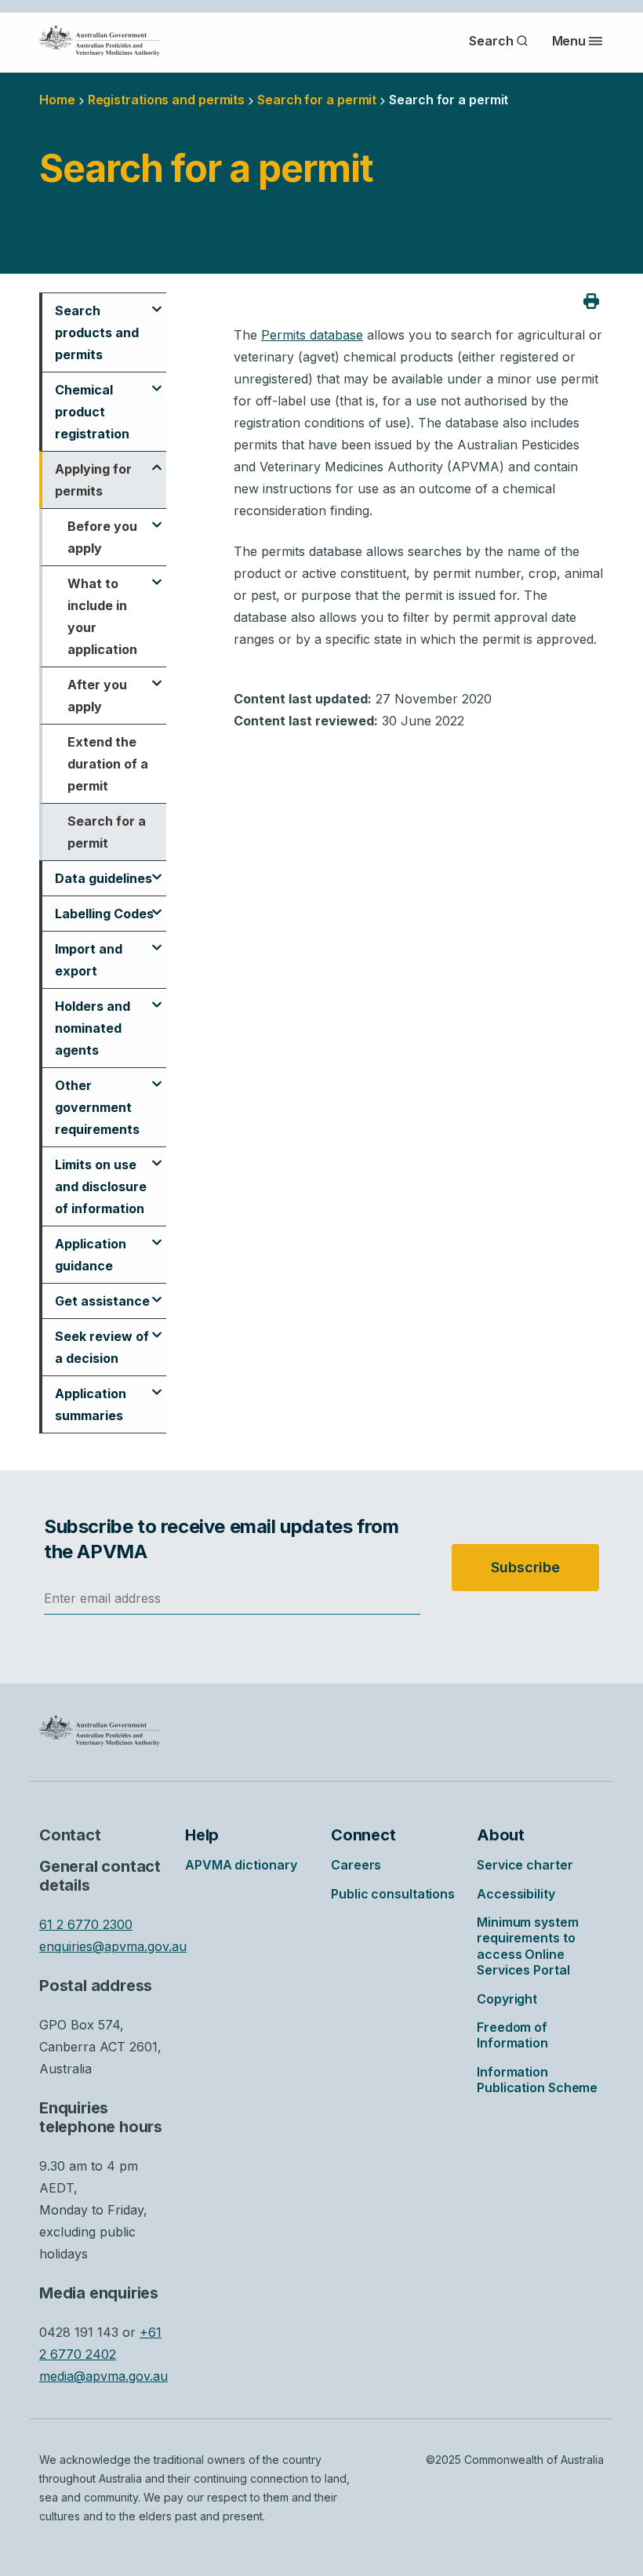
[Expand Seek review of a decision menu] (157, 1328)
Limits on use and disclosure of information (101, 1186)
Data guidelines (104, 878)
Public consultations (393, 1894)
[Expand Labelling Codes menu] (157, 905)
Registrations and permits (167, 100)
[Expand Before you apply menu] (157, 518)
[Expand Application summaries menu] (157, 1385)
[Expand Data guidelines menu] (157, 870)
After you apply (97, 696)
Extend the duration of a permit (108, 764)
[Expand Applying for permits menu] (157, 460)
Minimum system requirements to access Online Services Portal (528, 1946)
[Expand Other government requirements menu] (157, 1077)
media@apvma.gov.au (104, 2376)
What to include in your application (102, 616)
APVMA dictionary (241, 1865)
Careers (356, 1865)
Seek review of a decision (102, 1347)
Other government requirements (97, 1107)
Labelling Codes (104, 914)
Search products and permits (97, 332)
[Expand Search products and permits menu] (157, 302)
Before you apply (102, 537)
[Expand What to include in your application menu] (157, 575)
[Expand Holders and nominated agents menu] (157, 997)
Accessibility (516, 1894)
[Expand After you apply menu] (157, 676)
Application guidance (91, 1255)
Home (57, 100)
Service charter (525, 1865)
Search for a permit (107, 832)
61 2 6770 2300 (86, 1924)
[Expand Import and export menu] (157, 940)
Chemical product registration (92, 412)
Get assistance (102, 1301)
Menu (569, 41)
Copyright (507, 1999)
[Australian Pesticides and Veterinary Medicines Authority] (100, 41)
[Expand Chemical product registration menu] (157, 381)
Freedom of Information (512, 2035)
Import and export (89, 960)
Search (491, 41)
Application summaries (91, 1404)
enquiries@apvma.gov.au (113, 1946)
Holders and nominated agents (93, 1028)
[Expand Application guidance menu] (157, 1235)
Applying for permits (93, 480)
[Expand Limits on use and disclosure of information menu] (157, 1156)
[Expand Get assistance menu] (157, 1292)
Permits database (312, 335)
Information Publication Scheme (537, 2080)
